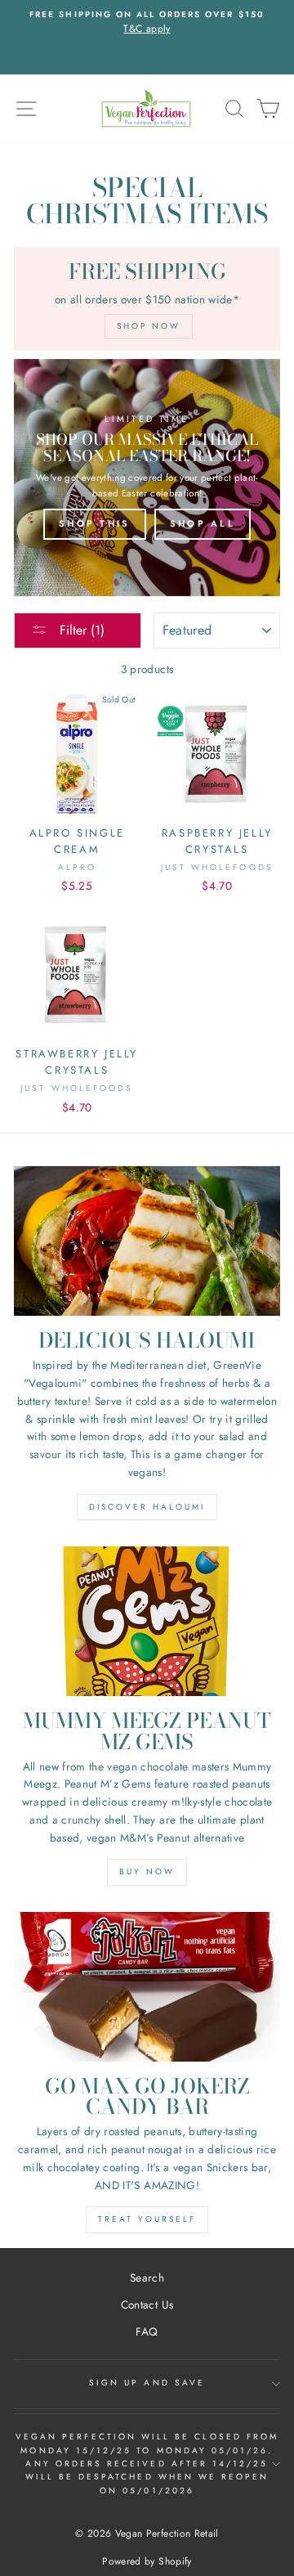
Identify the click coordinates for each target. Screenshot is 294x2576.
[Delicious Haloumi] (147, 1241)
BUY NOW (147, 1871)
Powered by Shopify (147, 2561)
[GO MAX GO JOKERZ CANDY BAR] (147, 1987)
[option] (147, 23)
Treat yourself (147, 2219)
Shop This (95, 523)
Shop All (203, 523)
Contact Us (147, 2304)
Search (147, 2278)
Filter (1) (80, 630)
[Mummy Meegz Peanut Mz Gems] (147, 1621)
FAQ (147, 2331)
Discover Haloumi (147, 1507)
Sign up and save (147, 2383)
